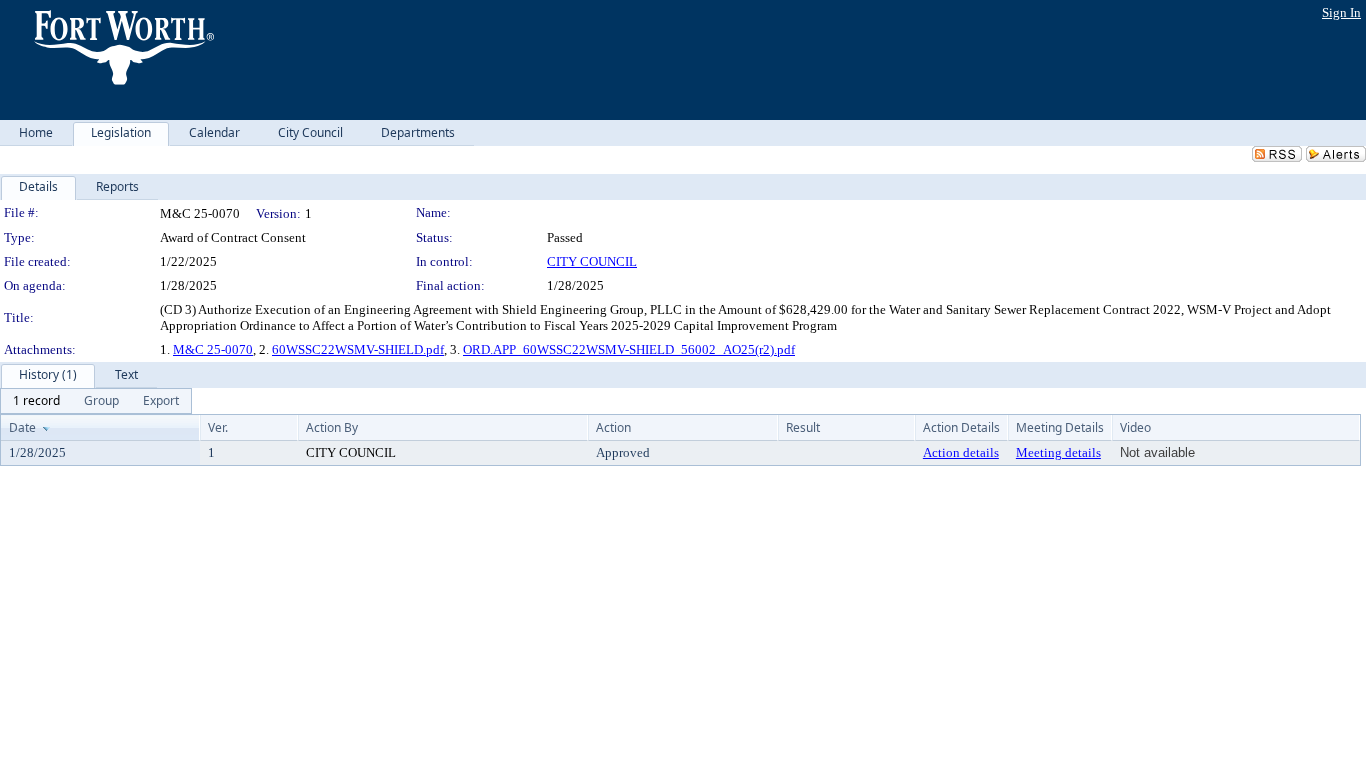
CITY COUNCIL (592, 261)
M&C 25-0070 (213, 349)
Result (803, 427)
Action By (332, 427)
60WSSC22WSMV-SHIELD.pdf (358, 349)
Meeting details (1058, 452)
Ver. (218, 427)
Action (613, 427)
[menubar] (96, 401)
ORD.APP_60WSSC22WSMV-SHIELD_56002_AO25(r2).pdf (629, 349)
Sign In (1341, 12)
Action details (961, 452)
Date (22, 427)
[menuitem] (36, 401)
